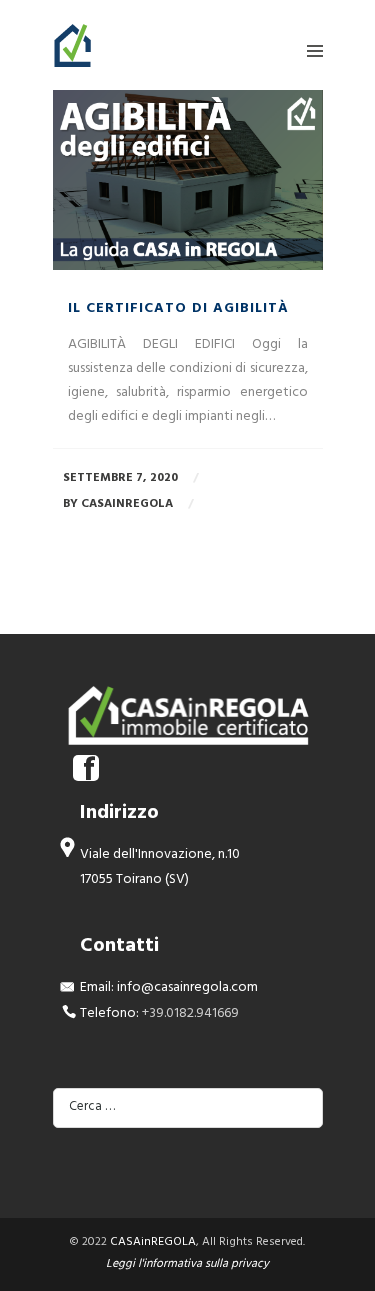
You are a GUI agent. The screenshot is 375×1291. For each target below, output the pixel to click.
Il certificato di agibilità (178, 309)
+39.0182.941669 (190, 1014)
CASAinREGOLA (153, 1243)
